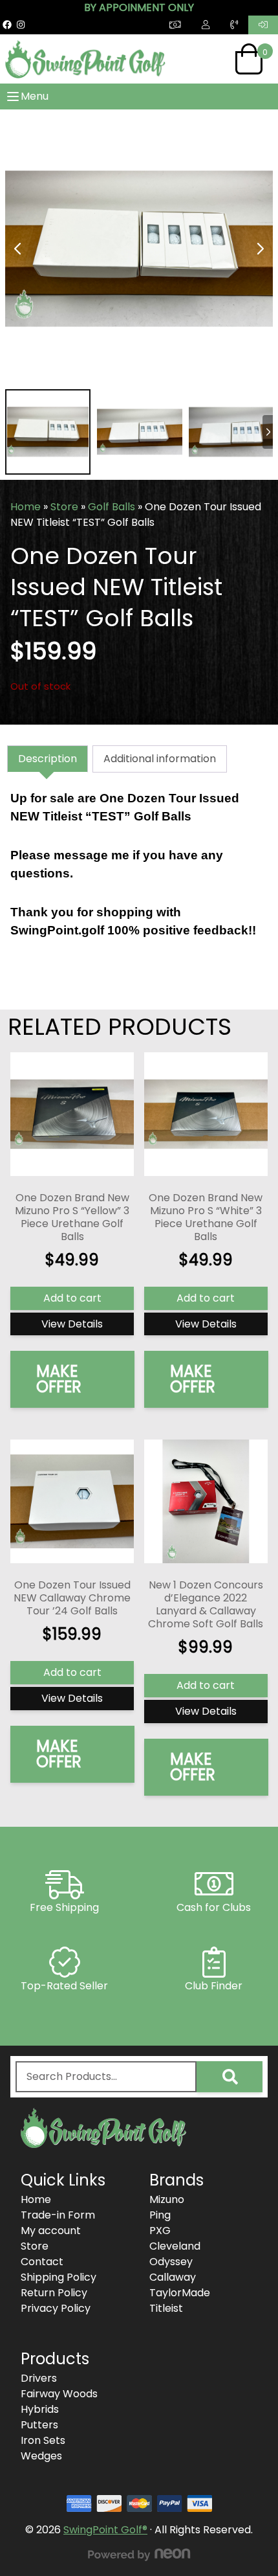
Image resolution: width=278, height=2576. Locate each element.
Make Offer (59, 1379)
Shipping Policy (59, 2277)
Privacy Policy (56, 2308)
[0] (249, 59)
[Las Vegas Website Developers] (139, 2555)
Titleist (166, 2308)
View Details (72, 1324)
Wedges (41, 2456)
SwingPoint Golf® (105, 2530)
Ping (160, 2215)
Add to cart (72, 1298)
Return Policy (54, 2293)
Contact (42, 2262)
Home (26, 507)
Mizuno (167, 2199)
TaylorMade (180, 2293)
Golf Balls (112, 507)
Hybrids (40, 2409)
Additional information (160, 759)
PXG (160, 2231)
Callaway (173, 2277)
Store (64, 507)
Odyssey (171, 2262)
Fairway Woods (59, 2394)
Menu (35, 96)
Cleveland (175, 2246)
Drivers (39, 2378)
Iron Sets (43, 2440)
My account (51, 2231)
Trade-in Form (58, 2215)
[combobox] (106, 2077)
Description (48, 759)
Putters (39, 2425)
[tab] (48, 759)
